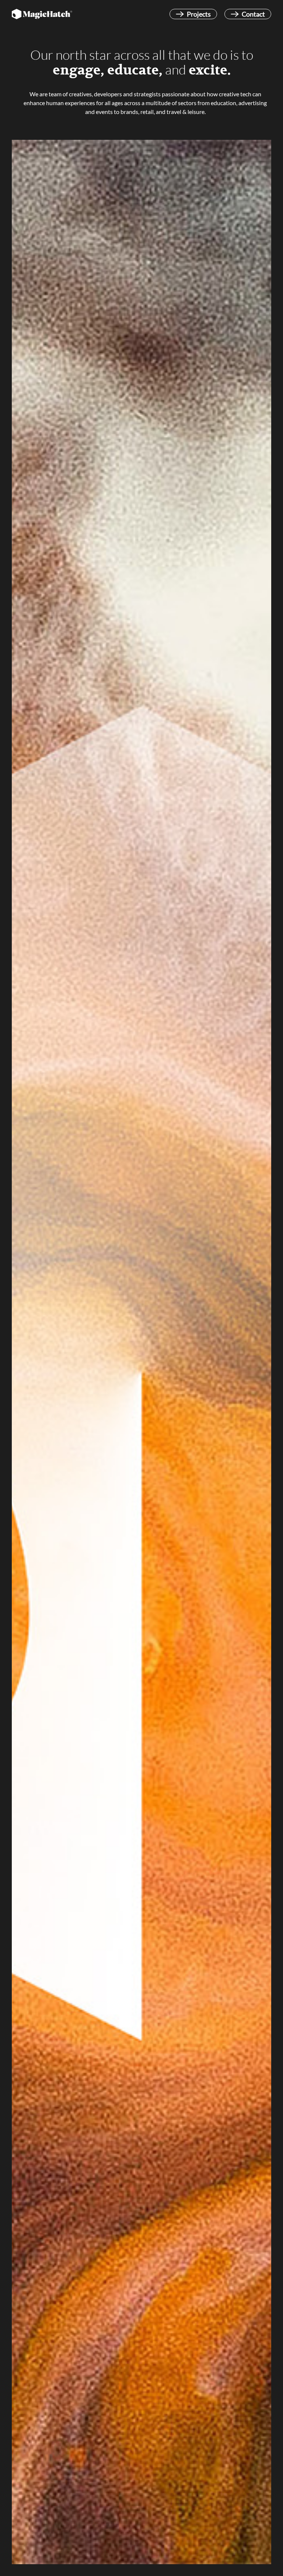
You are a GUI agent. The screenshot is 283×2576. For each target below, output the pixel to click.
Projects (199, 14)
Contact (253, 14)
